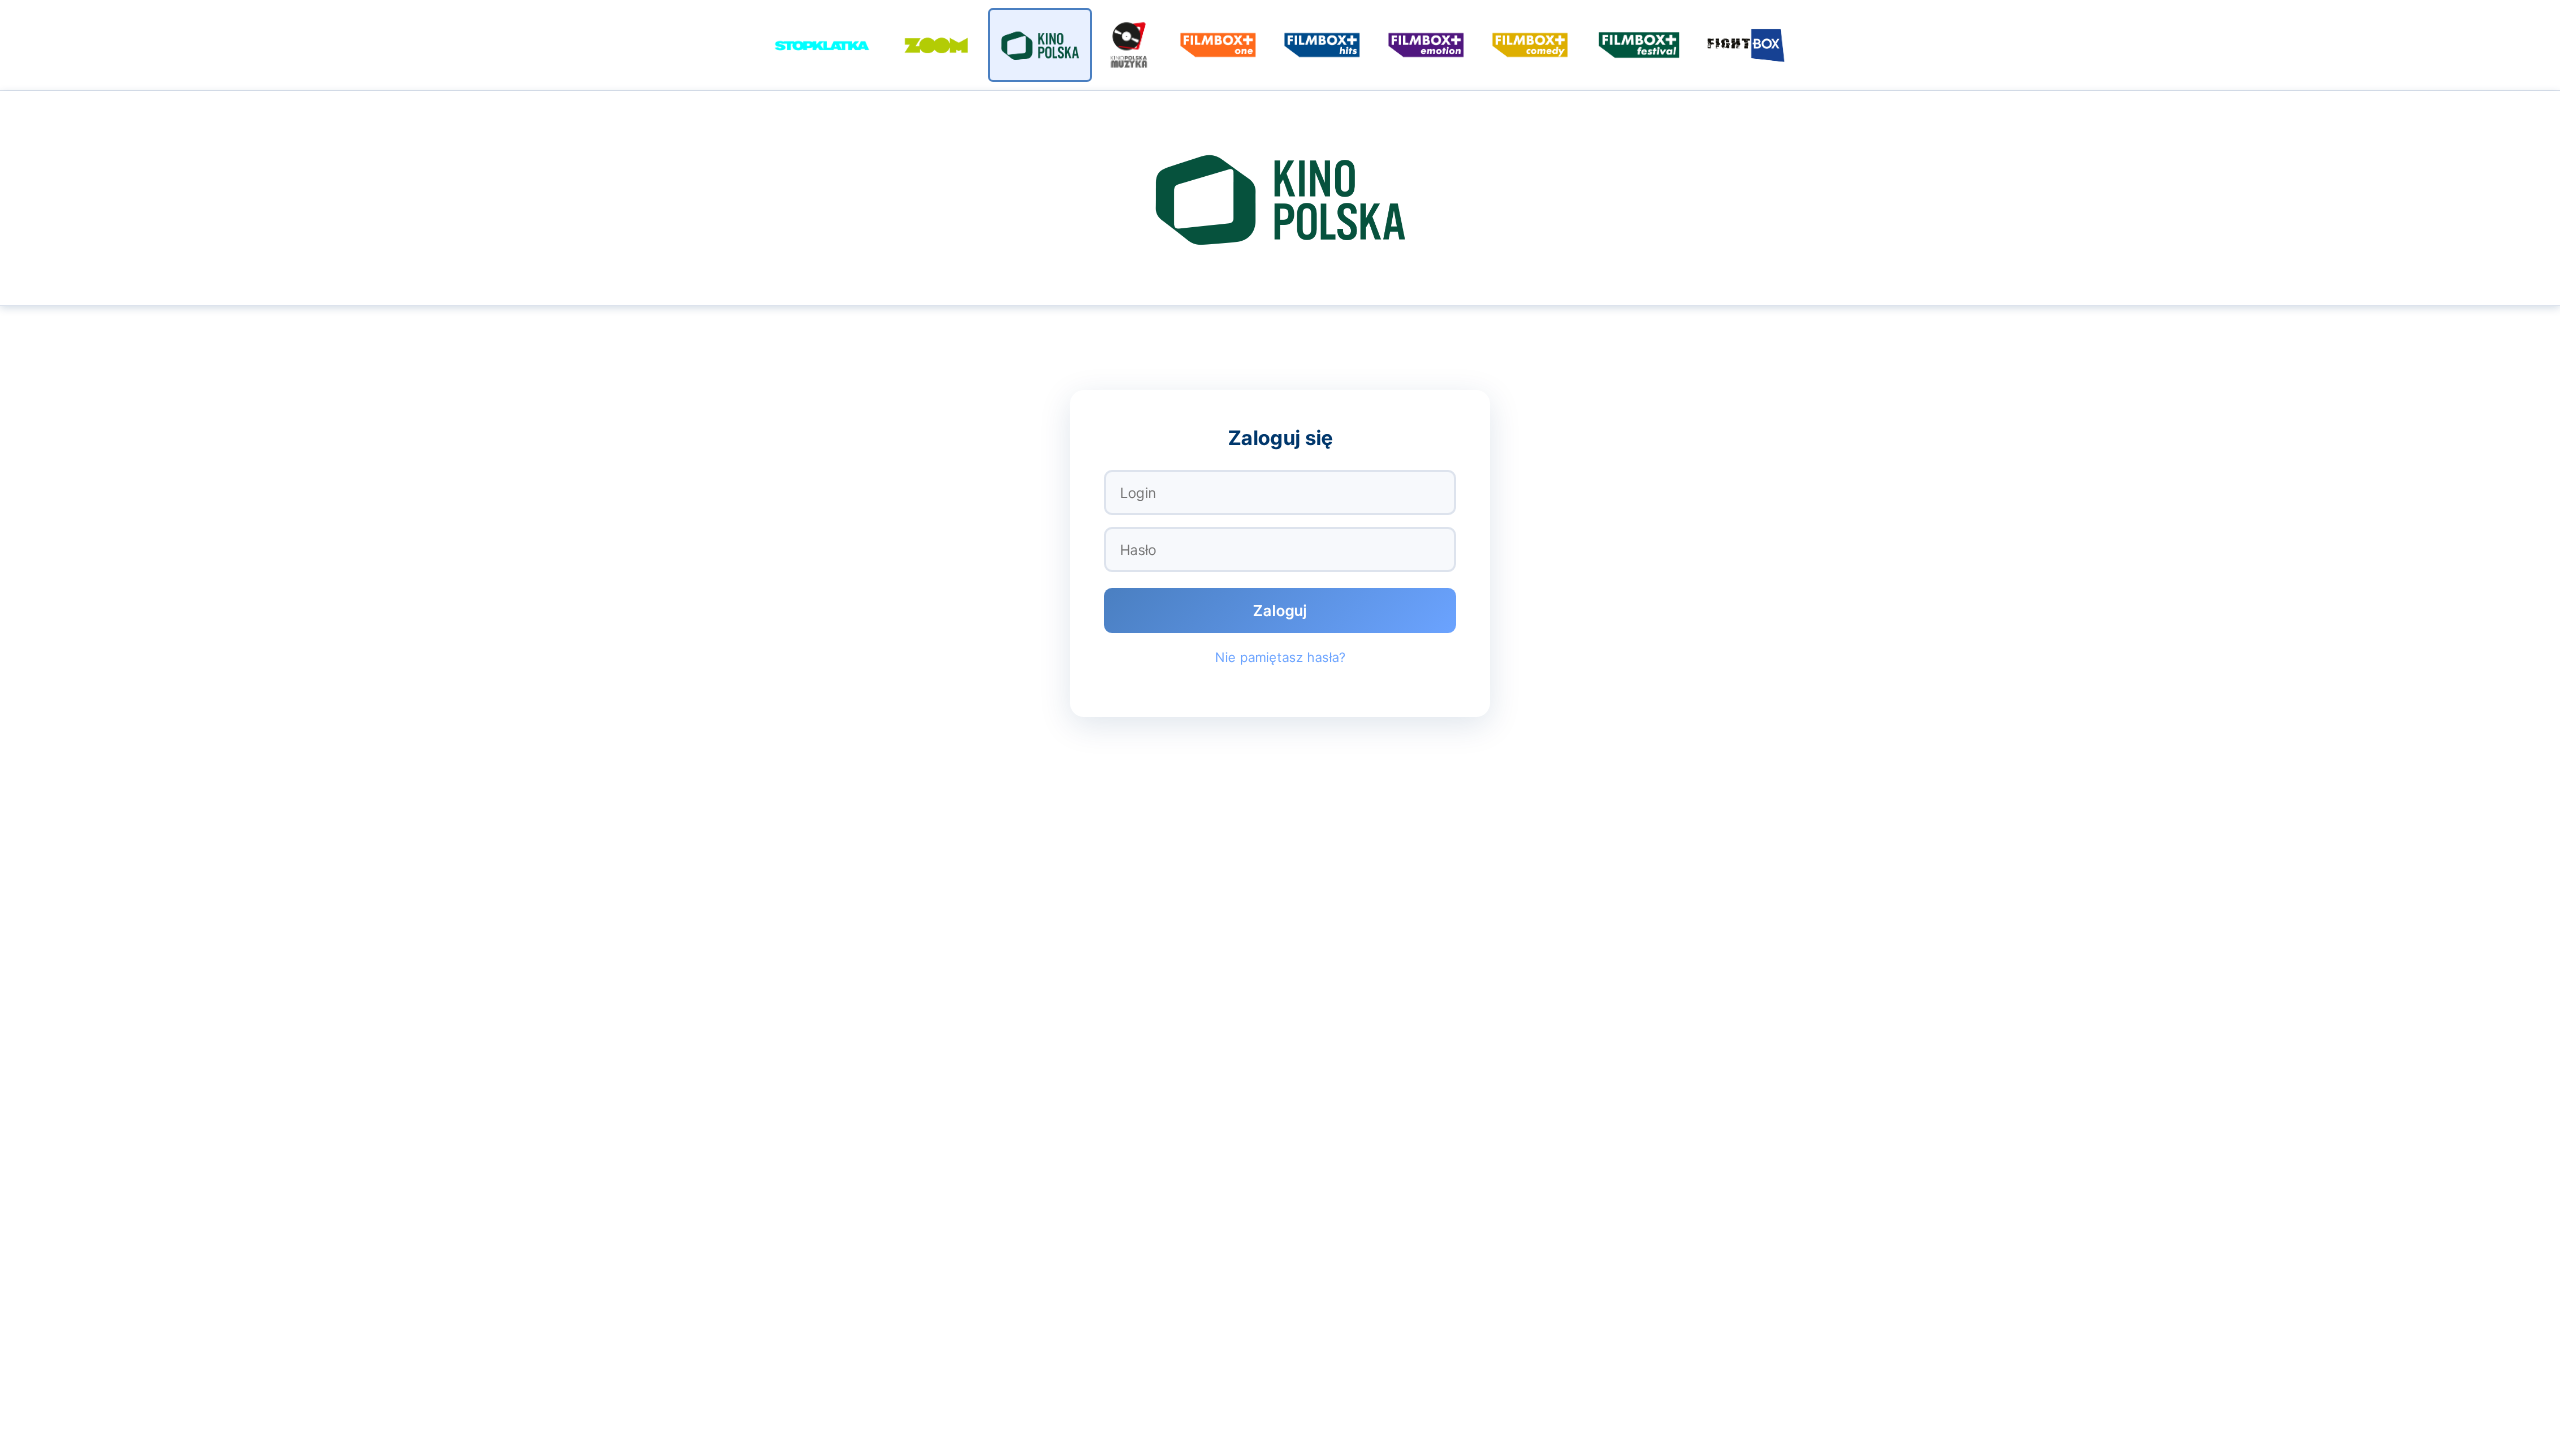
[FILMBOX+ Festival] (1639, 45)
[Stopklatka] (822, 45)
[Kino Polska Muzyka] (1129, 45)
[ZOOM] (936, 45)
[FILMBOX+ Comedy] (1530, 45)
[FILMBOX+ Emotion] (1426, 45)
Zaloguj (1280, 610)
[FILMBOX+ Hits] (1322, 45)
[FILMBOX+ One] (1218, 45)
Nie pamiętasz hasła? (1280, 657)
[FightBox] (1748, 45)
